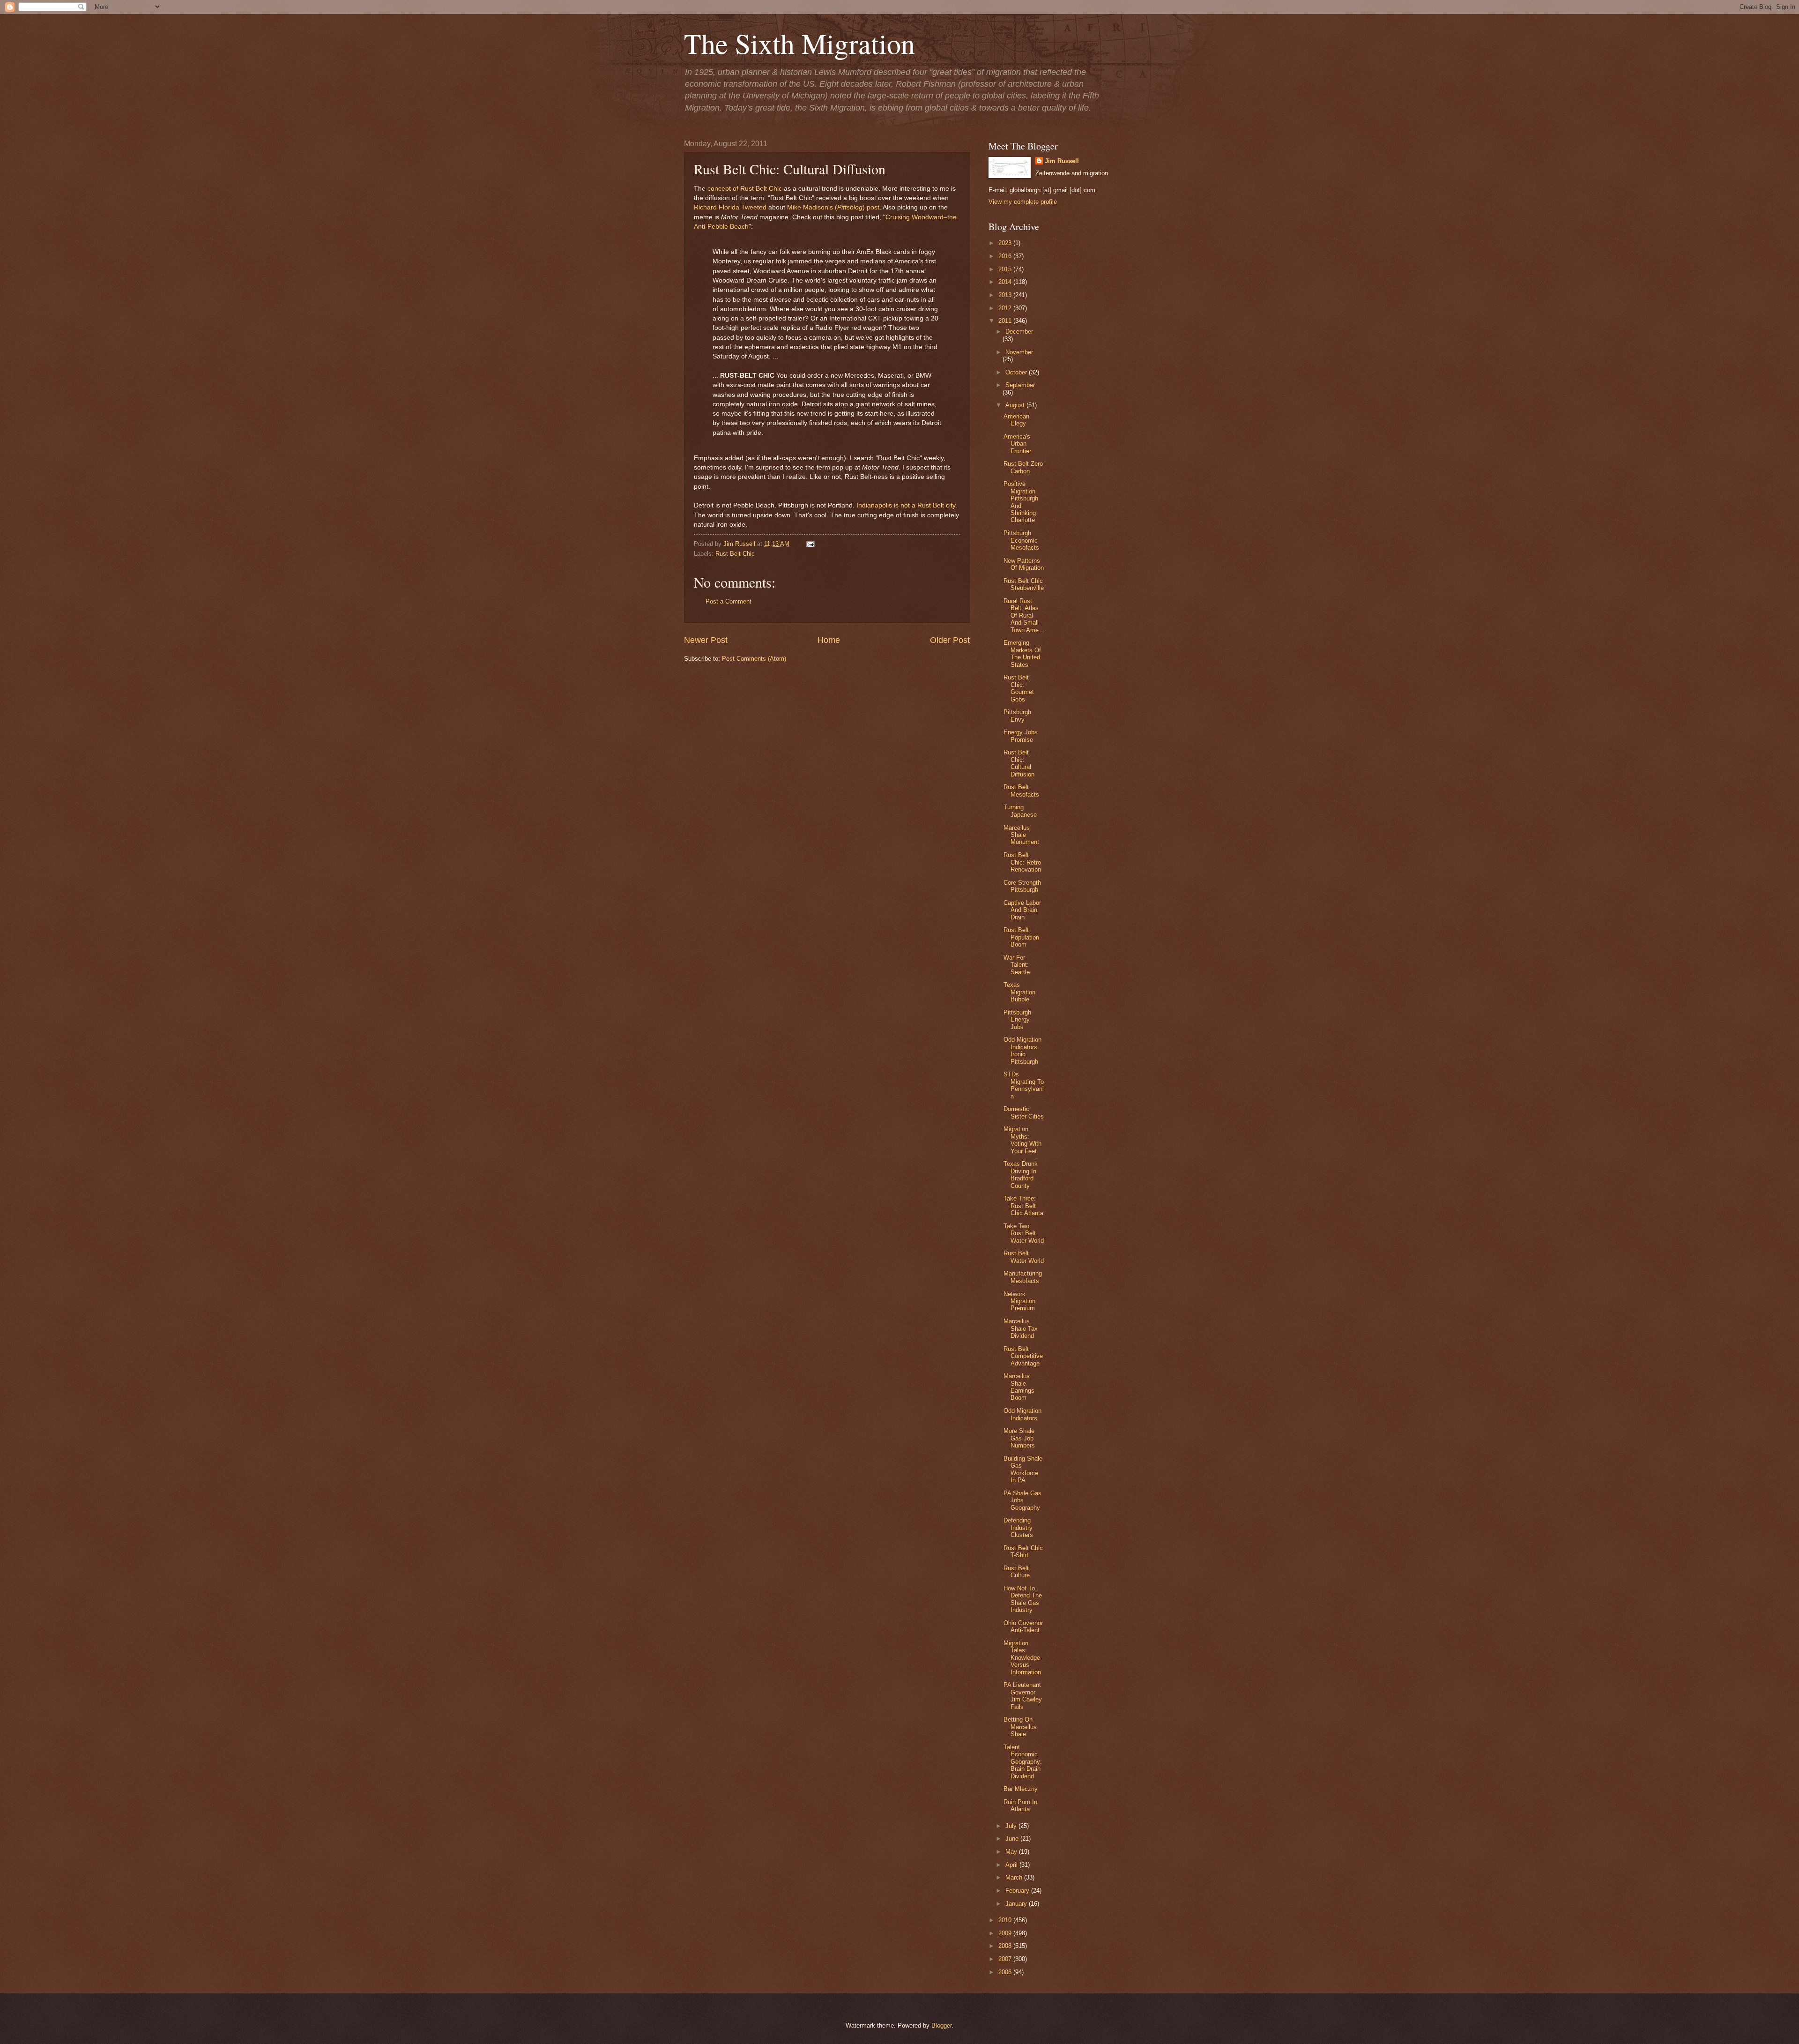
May (1012, 1852)
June (1013, 1839)
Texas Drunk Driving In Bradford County (1021, 1175)
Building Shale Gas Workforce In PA (1023, 1469)
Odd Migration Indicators (1022, 1414)
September (1020, 385)
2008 (1006, 1946)
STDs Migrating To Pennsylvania (1024, 1085)
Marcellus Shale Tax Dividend (1021, 1328)
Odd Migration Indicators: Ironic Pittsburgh (1022, 1050)
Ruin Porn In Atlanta (1020, 1805)
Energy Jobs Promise (1021, 736)
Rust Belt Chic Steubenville (1024, 584)
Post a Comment (729, 601)
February (1018, 1891)
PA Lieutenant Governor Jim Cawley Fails (1023, 1696)
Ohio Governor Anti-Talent (1023, 1626)
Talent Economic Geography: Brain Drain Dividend (1023, 1762)
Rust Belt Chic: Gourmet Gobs (1019, 688)
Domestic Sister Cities (1024, 1112)
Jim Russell (1062, 161)
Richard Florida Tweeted (730, 207)
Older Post (950, 640)
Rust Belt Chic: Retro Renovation (1022, 862)
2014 (1006, 282)
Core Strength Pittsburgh (1022, 886)
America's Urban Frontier (1017, 444)
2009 (1006, 1933)
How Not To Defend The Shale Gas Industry (1023, 1599)
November (1019, 352)
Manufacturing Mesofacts (1023, 1277)
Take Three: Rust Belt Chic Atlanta (1023, 1206)
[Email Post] (809, 544)
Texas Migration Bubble (1019, 992)
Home (829, 640)
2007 (1006, 1959)
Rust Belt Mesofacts (1021, 791)
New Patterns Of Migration (1024, 564)
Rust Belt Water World (1024, 1257)
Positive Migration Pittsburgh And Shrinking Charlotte (1021, 502)
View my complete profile (1023, 202)
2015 (1006, 269)
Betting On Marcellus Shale (1020, 1727)
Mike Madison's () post (833, 207)
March (1015, 1877)
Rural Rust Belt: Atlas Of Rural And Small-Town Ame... (1024, 615)
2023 (1006, 243)
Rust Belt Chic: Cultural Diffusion (1019, 763)
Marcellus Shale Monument (1021, 835)
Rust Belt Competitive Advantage (1023, 1356)
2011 (1006, 321)
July (1012, 1826)
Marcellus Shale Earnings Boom (1019, 1387)
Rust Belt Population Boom (1021, 937)
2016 (1006, 256)
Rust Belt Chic (735, 554)
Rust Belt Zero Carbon (1023, 467)
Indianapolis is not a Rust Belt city (906, 505)
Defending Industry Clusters (1018, 1528)
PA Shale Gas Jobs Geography (1022, 1500)
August (1016, 405)
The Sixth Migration (799, 43)
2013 (1006, 295)
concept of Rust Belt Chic (745, 189)
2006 (1006, 1972)
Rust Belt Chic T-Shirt (1023, 1552)
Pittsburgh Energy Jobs (1017, 1020)
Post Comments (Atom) (754, 659)
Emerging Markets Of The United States (1022, 653)
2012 (1006, 308)
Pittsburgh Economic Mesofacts (1021, 540)
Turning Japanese (1020, 811)
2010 (1006, 1920)
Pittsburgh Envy (1017, 716)
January (1017, 1904)
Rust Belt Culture (1017, 1572)
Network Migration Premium (1019, 1301)
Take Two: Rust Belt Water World (1024, 1233)
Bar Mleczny (1021, 1789)
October (1017, 372)
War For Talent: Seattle (1017, 965)
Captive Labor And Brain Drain (1022, 910)
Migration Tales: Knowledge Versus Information (1022, 1658)
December (1019, 332)
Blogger (941, 2025)
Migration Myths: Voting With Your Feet (1022, 1140)
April (1012, 1865)
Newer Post (706, 640)
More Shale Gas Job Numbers (1019, 1438)
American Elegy (1016, 420)
